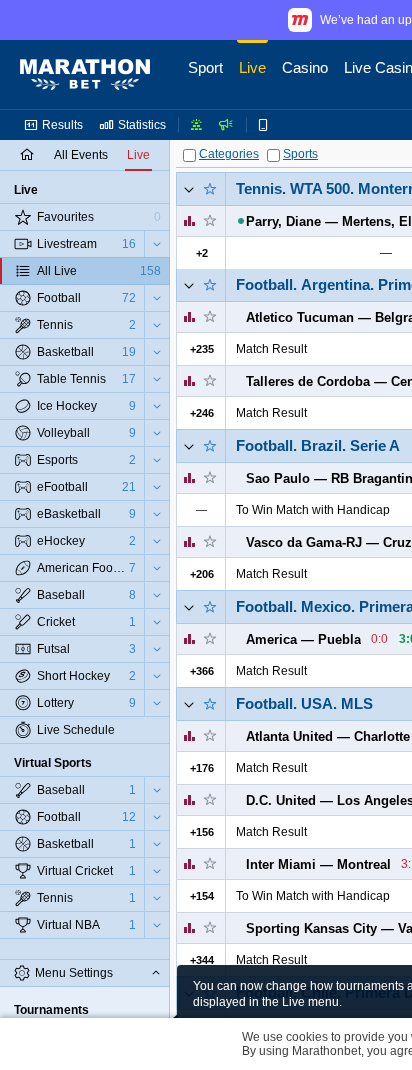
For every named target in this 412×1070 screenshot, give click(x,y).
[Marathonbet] (85, 75)
